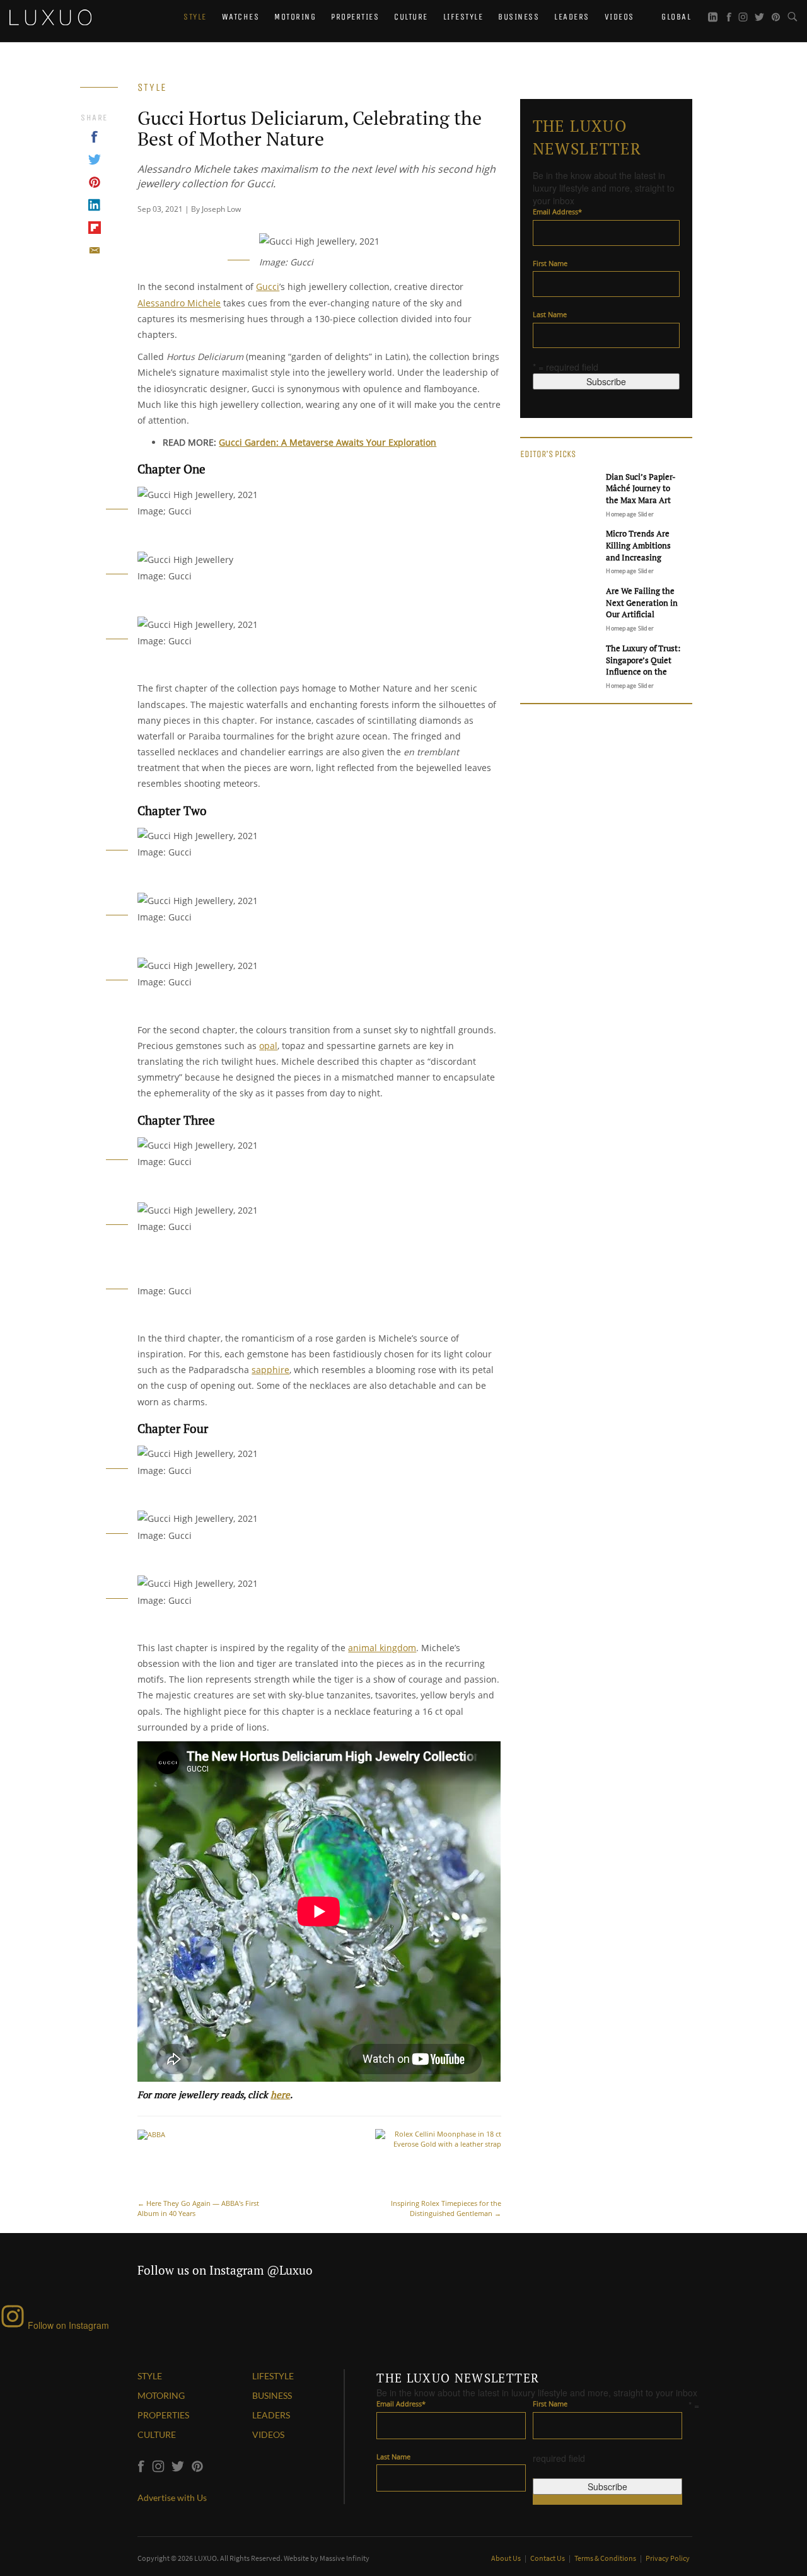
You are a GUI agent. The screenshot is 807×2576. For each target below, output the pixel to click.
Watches (241, 17)
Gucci (268, 287)
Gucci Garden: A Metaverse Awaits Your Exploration (328, 442)
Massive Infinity (345, 2558)
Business (519, 17)
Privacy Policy (668, 2558)
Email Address (557, 212)
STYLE (150, 2376)
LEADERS (271, 2415)
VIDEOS (268, 2434)
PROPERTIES (163, 2415)
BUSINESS (272, 2395)
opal (268, 1046)
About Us (507, 2558)
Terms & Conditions (606, 2558)
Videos (619, 17)
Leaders (572, 17)
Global (675, 17)
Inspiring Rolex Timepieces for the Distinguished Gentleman (446, 2208)
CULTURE (157, 2434)
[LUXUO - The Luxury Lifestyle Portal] (50, 16)
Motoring (295, 17)
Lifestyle (463, 17)
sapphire (270, 1370)
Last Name (550, 314)
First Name (550, 263)
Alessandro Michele (179, 303)
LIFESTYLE (273, 2376)
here (280, 2094)
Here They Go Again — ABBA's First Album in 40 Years (198, 2208)
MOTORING (161, 2395)
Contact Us (548, 2558)
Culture (411, 17)
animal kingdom (382, 1648)
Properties (355, 17)
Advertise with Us (172, 2498)
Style (195, 17)
